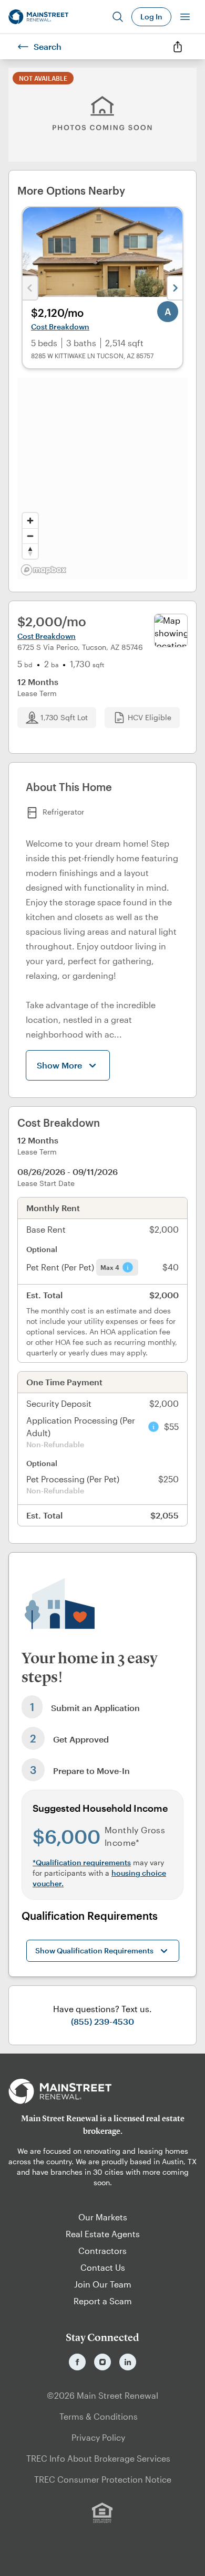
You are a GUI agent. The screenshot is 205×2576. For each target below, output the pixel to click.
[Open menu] (185, 17)
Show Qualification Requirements (94, 1950)
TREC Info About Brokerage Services (98, 2458)
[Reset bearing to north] (30, 551)
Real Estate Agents (103, 2234)
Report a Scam (103, 2301)
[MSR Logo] (102, 2091)
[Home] (38, 17)
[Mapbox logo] (44, 570)
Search (48, 46)
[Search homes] (118, 17)
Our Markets (103, 2217)
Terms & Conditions (99, 2416)
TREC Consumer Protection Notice (103, 2479)
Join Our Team (103, 2284)
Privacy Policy (98, 2437)
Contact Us (103, 2267)
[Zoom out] (30, 536)
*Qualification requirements (82, 1862)
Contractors (102, 2251)
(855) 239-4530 (102, 2021)
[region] (102, 478)
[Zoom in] (30, 521)
